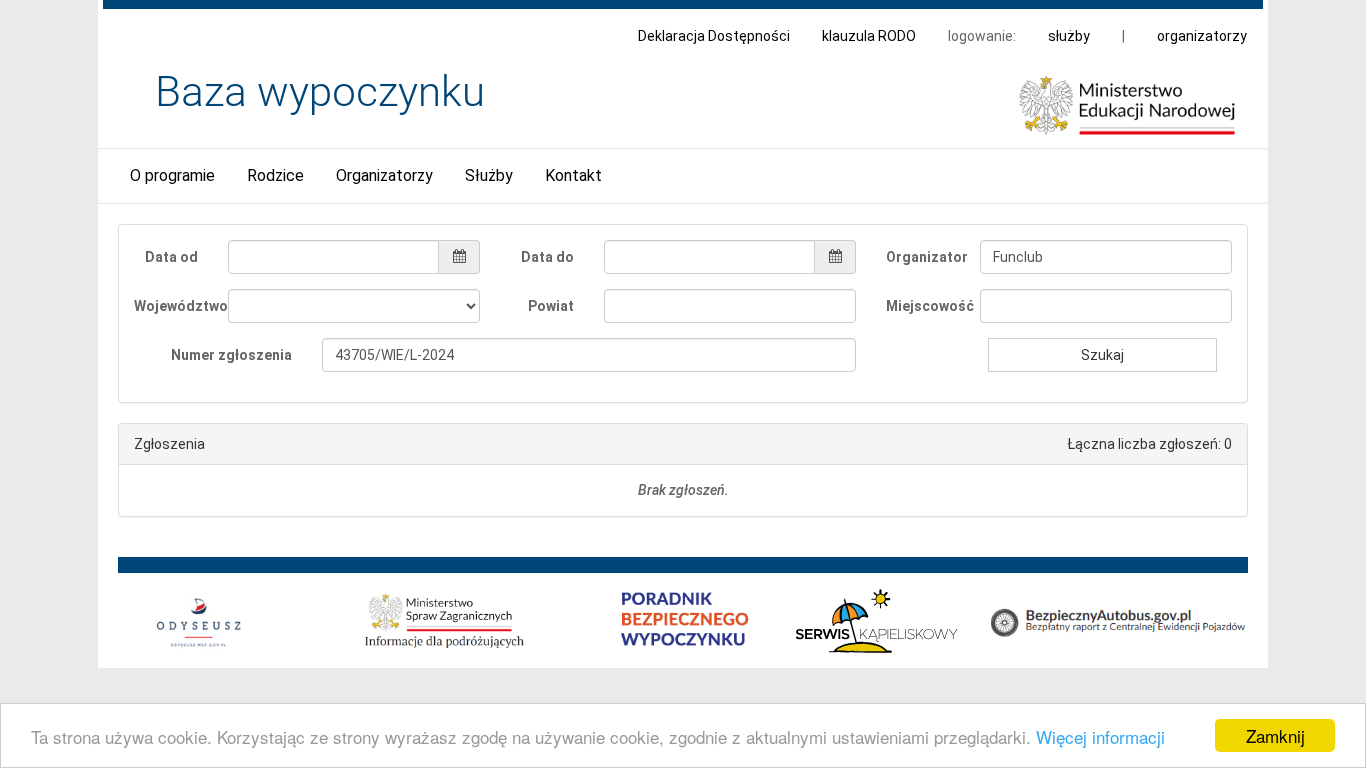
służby (1069, 36)
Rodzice (275, 175)
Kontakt (573, 175)
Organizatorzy (384, 175)
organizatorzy (1202, 36)
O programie (172, 175)
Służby (489, 175)
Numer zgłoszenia (231, 355)
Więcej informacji (1100, 736)
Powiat (551, 306)
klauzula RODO (869, 36)
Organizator (925, 257)
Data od (171, 257)
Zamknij (1275, 735)
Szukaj (1102, 355)
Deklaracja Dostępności (714, 36)
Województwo (173, 306)
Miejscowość (925, 306)
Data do (547, 257)
